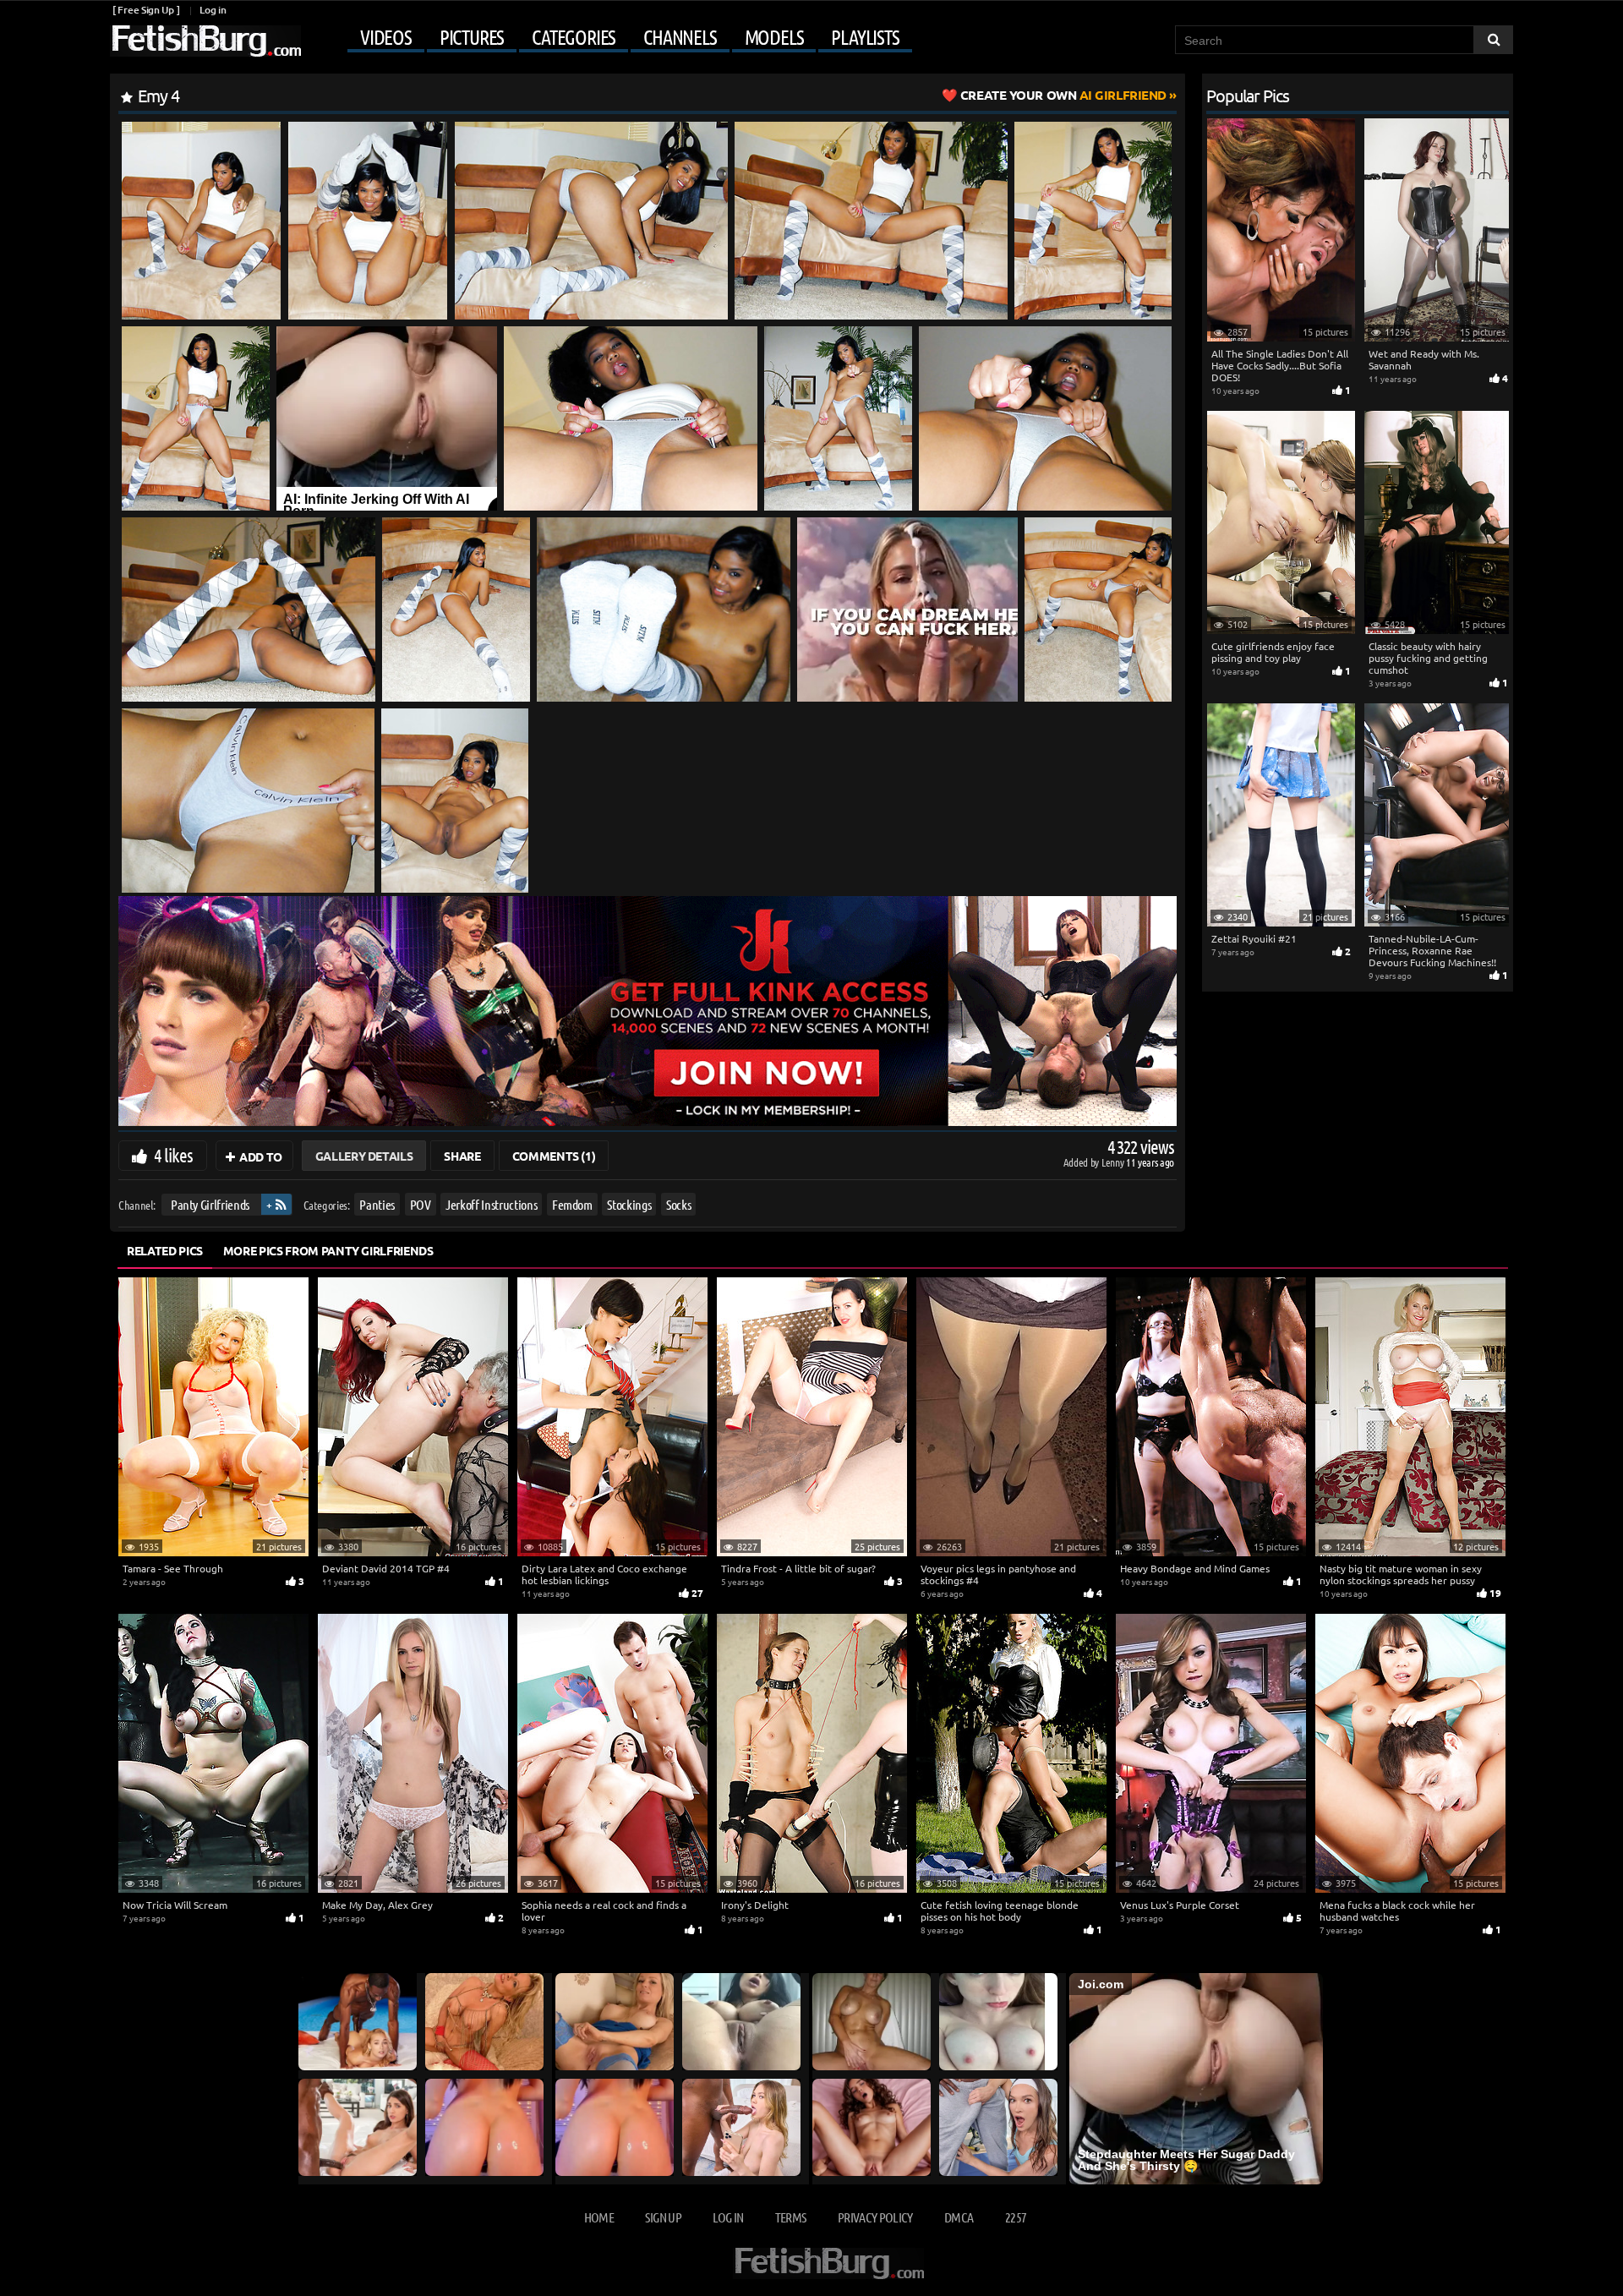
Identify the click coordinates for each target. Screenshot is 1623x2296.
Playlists (865, 37)
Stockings (629, 1204)
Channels (680, 37)
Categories (574, 37)
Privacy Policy (875, 2217)
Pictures (472, 37)
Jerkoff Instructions (491, 1204)
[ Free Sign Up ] (146, 10)
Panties (377, 1204)
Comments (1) (554, 1156)
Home (599, 2217)
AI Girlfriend (1063, 95)
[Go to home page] (205, 41)
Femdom (572, 1204)
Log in (213, 10)
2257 (1016, 2217)
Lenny (1114, 1162)
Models (774, 37)
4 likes (173, 1155)
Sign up (663, 2217)
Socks (678, 1204)
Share (462, 1156)
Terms (791, 2217)
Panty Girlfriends (210, 1204)
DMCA (959, 2217)
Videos (386, 37)
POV (421, 1204)
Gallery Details (364, 1156)
